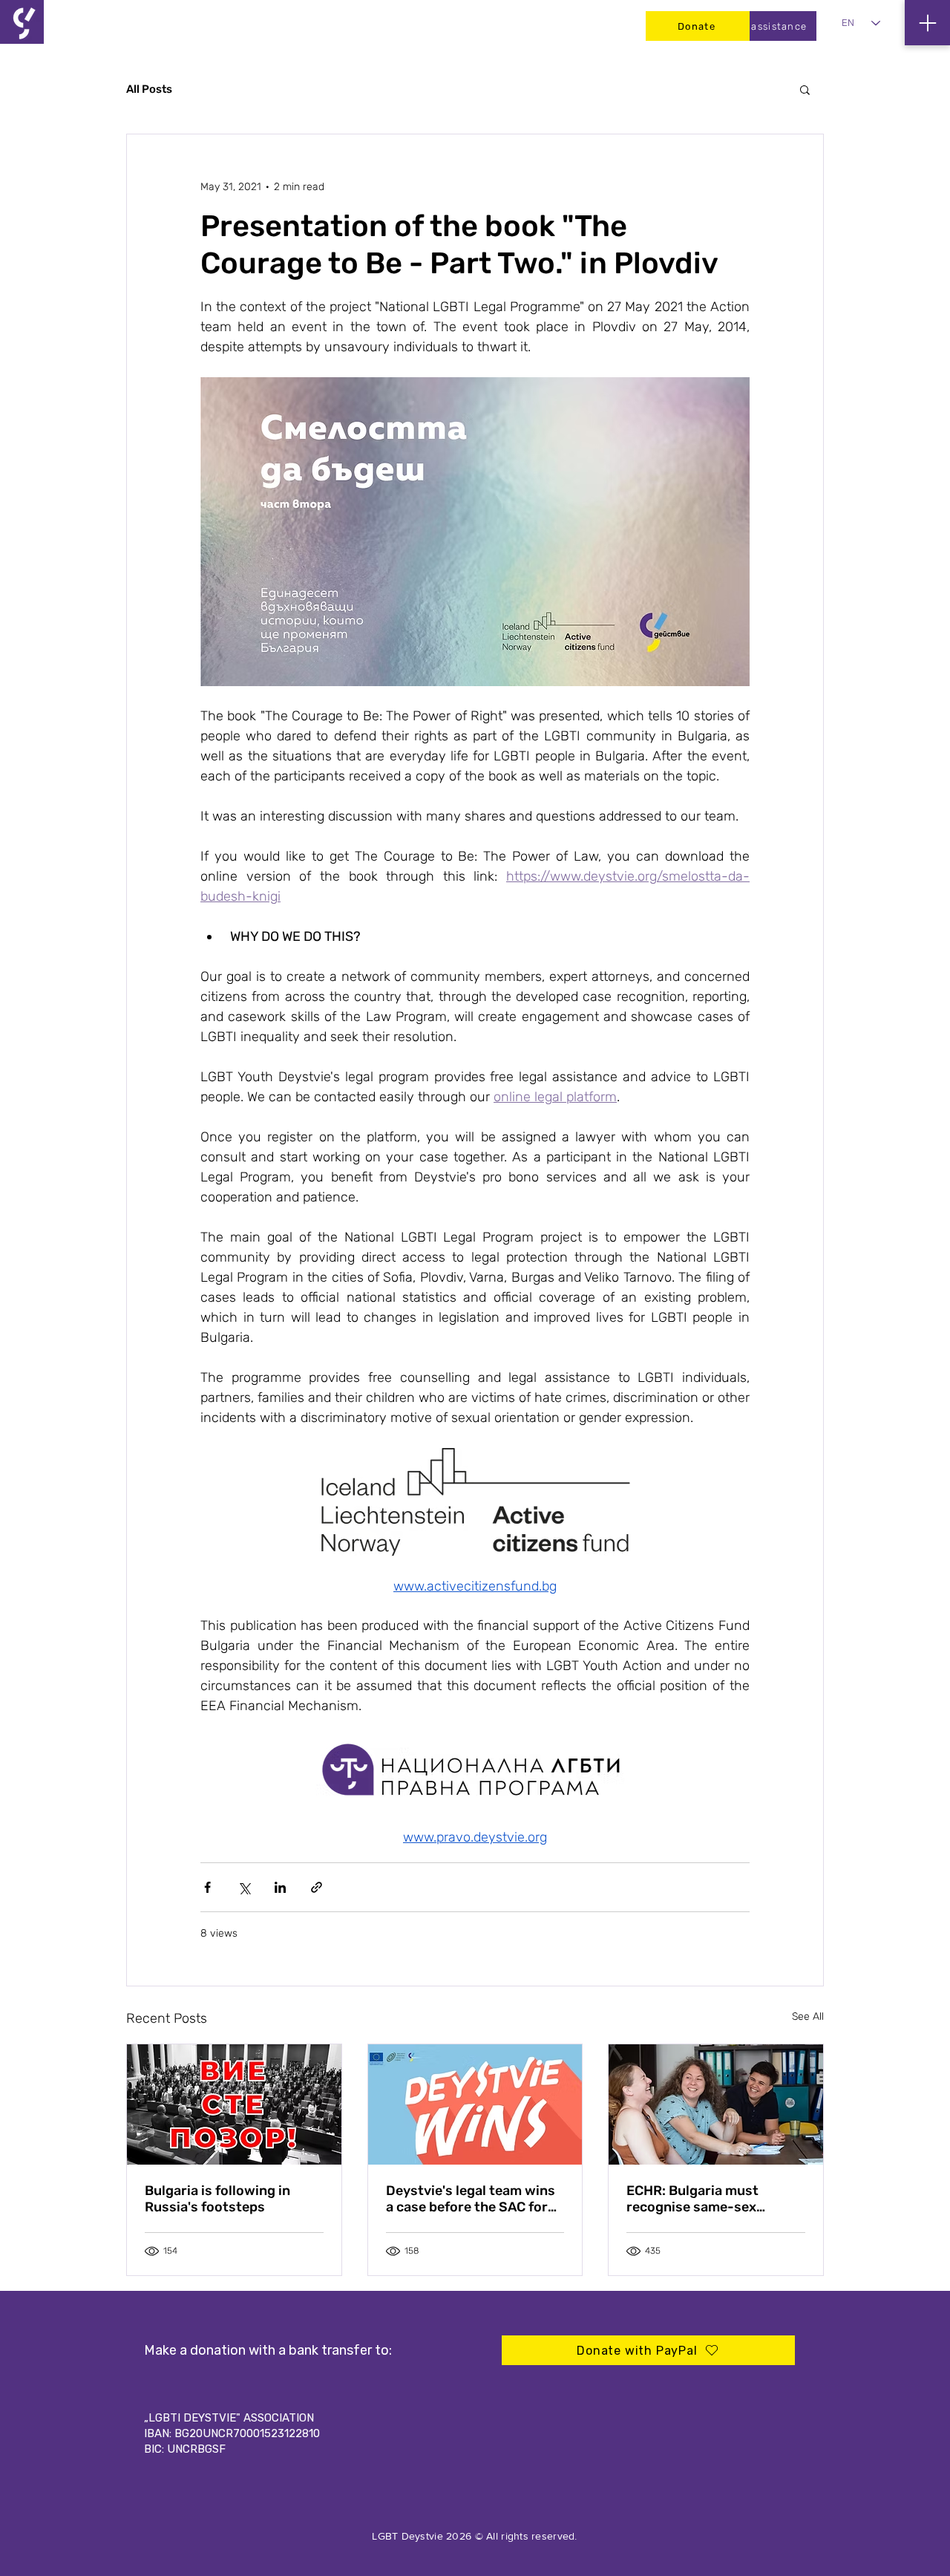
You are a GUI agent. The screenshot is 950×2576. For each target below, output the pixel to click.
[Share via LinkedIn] (280, 1887)
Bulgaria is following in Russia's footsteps (217, 2199)
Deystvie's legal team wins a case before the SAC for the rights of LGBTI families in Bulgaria (473, 2199)
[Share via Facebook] (207, 1887)
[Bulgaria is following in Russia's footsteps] (234, 2104)
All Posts (149, 89)
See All (808, 2016)
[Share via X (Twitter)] (244, 1887)
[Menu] (927, 23)
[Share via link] (317, 1887)
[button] (805, 89)
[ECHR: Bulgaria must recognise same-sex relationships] (716, 2104)
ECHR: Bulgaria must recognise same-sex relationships (692, 2199)
